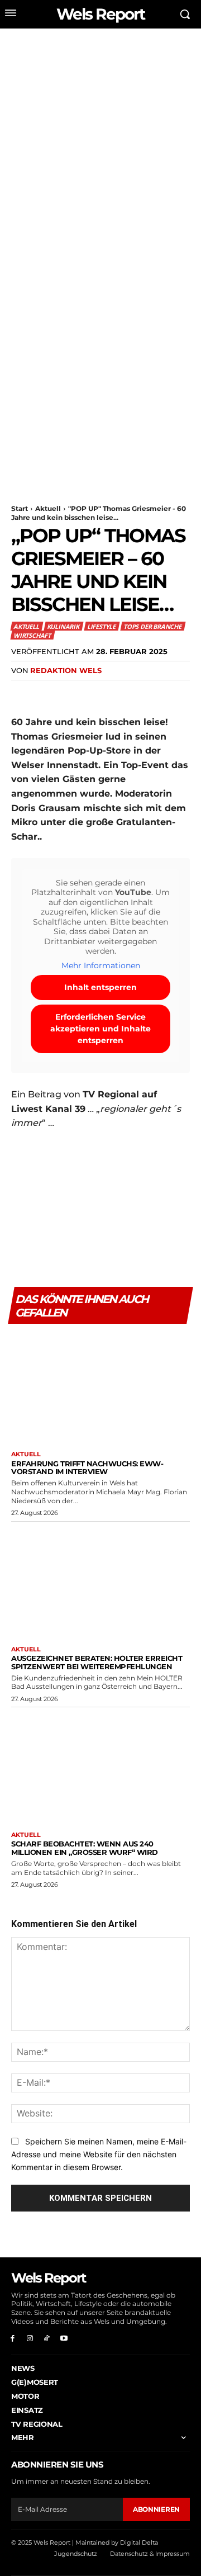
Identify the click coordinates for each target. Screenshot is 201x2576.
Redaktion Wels (66, 670)
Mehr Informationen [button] (101, 966)
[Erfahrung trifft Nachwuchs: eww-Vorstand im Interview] (100, 1386)
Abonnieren (156, 2509)
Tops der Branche (152, 626)
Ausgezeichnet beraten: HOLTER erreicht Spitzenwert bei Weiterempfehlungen (97, 1662)
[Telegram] (151, 693)
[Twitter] (48, 693)
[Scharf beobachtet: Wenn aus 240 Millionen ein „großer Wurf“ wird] (100, 1767)
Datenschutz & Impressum (150, 2554)
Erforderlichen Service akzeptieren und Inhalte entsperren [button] (100, 1029)
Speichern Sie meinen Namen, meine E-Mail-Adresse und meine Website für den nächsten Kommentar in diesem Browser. (99, 2154)
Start (20, 508)
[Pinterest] (74, 693)
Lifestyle (101, 626)
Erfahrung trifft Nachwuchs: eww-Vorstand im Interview (87, 1468)
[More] (177, 693)
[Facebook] (22, 693)
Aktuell (48, 508)
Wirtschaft (32, 635)
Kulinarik (63, 626)
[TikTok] (47, 2338)
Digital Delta (139, 2542)
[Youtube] (64, 2338)
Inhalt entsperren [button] (100, 987)
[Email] (125, 693)
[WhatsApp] (99, 693)
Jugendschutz (76, 2554)
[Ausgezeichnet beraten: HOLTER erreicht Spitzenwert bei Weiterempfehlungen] (100, 1581)
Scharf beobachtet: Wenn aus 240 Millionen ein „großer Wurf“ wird (85, 1848)
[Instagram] (30, 2338)
